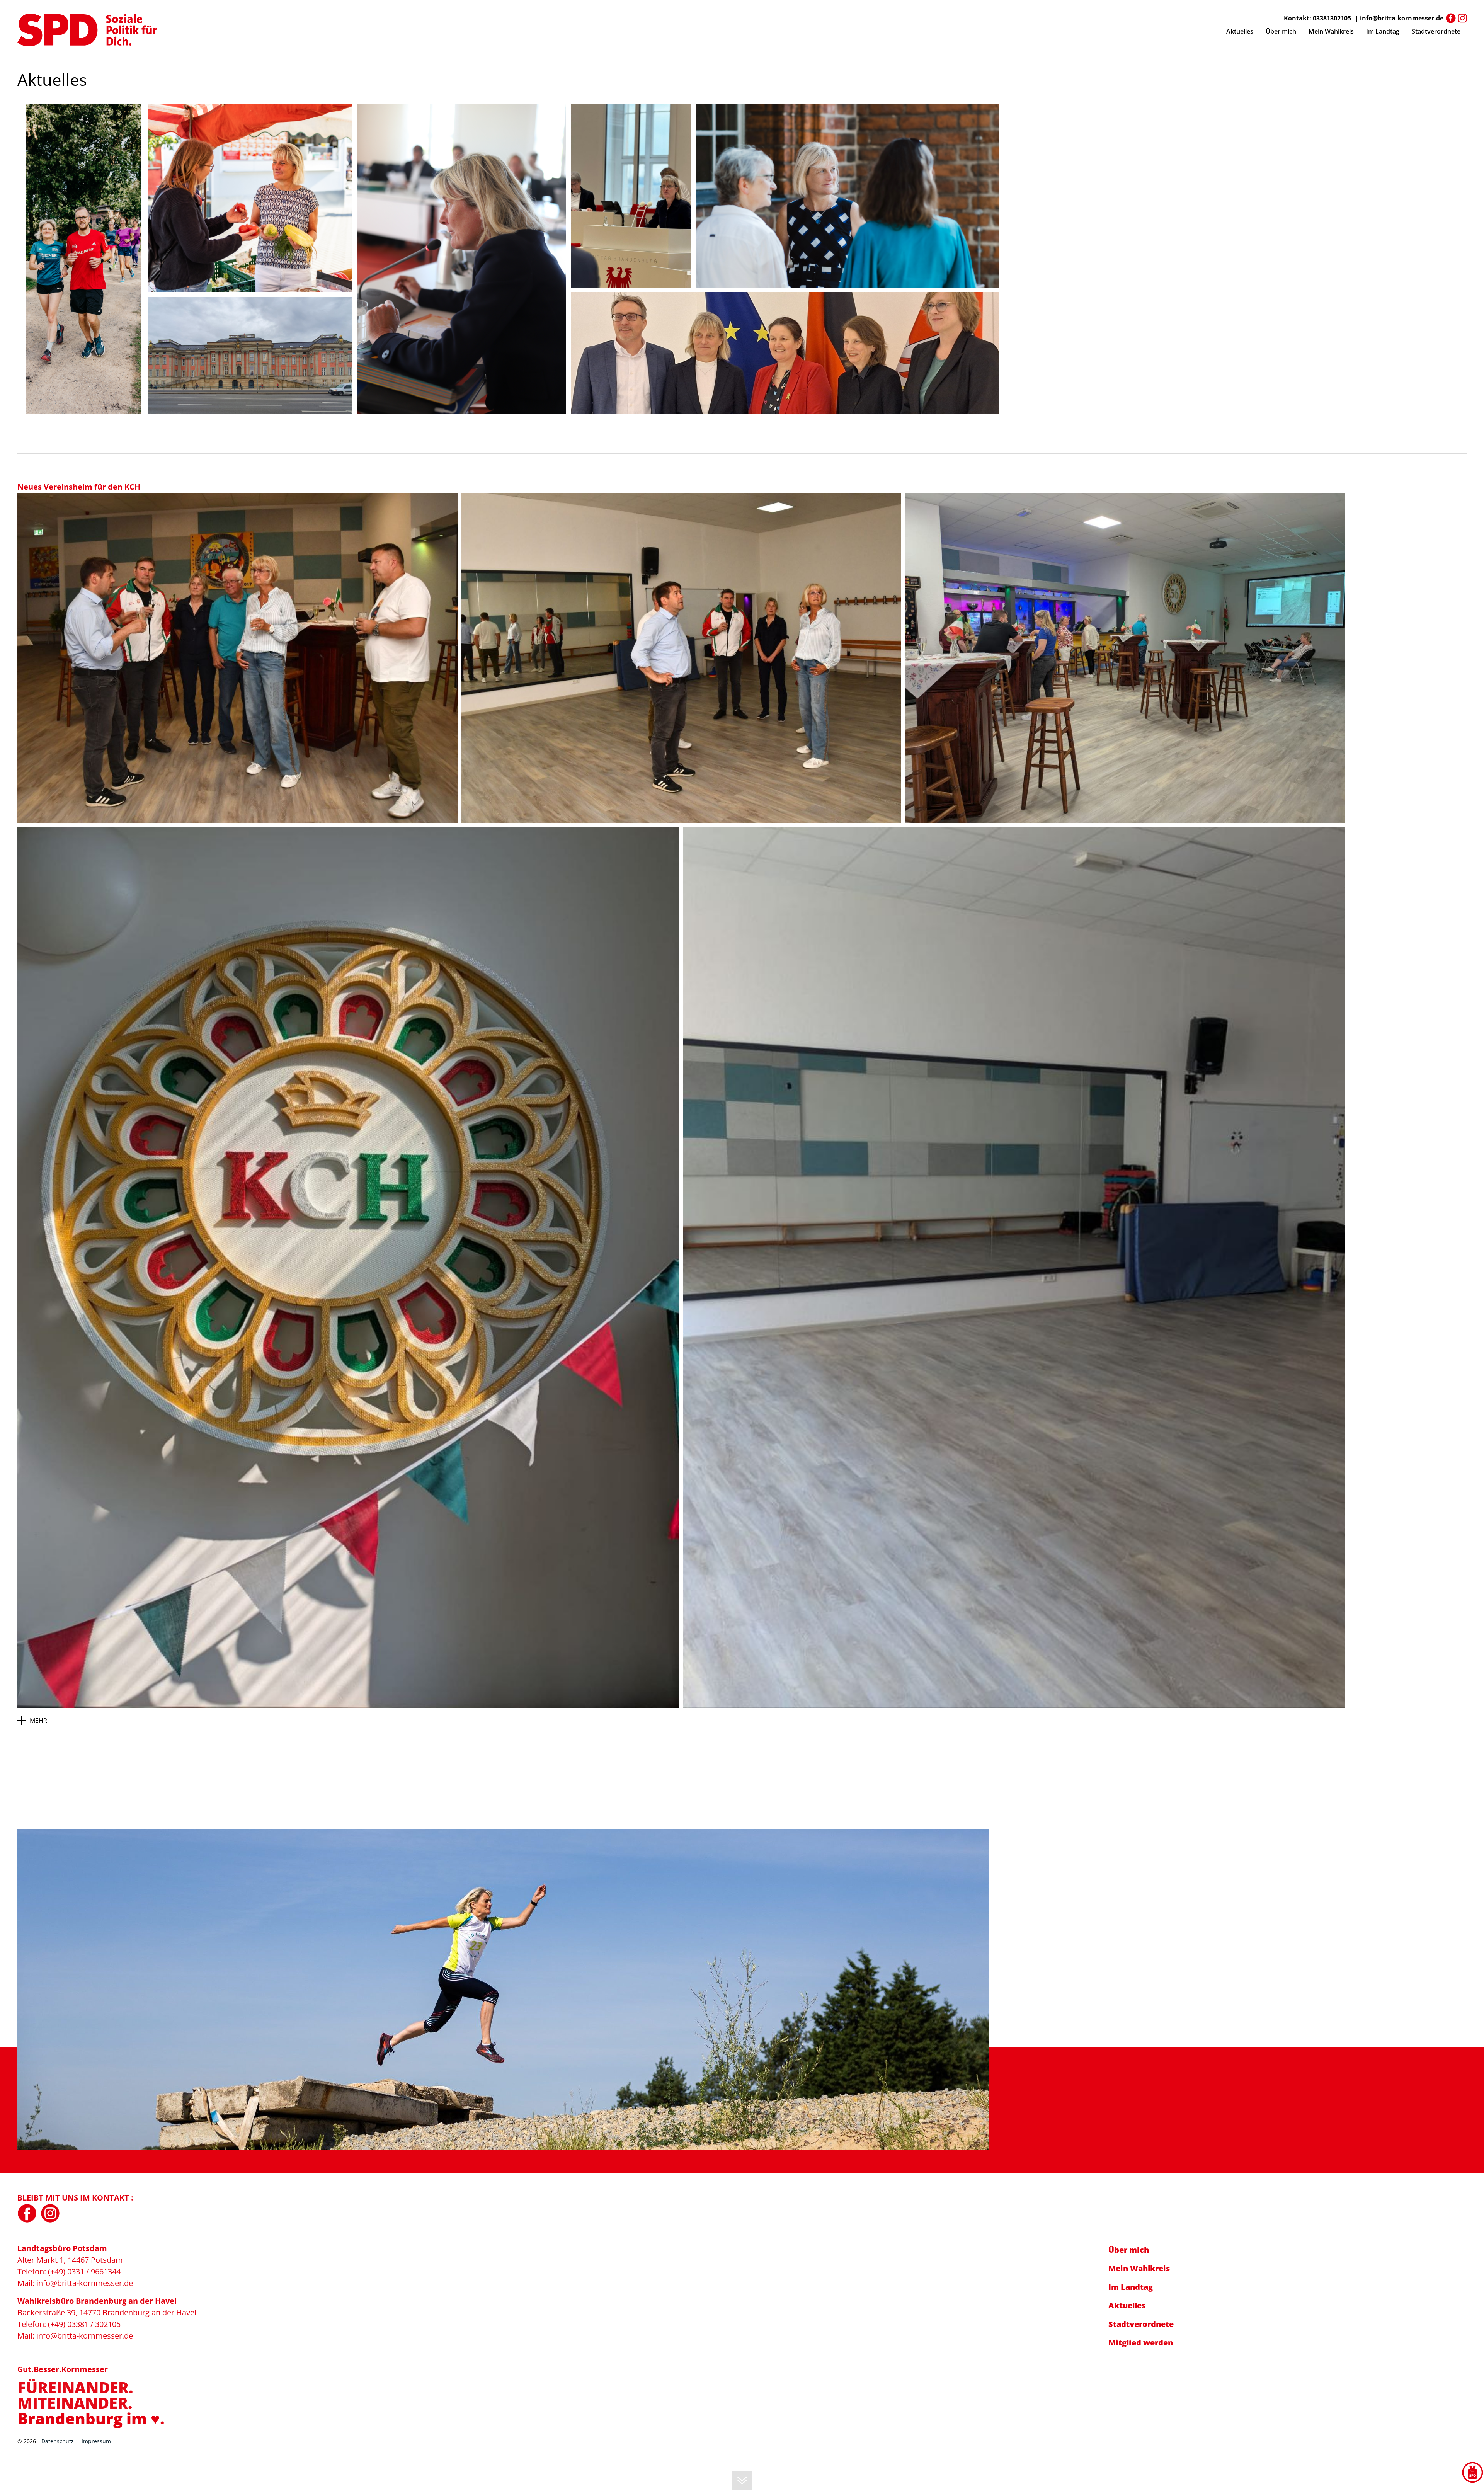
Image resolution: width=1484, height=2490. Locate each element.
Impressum (96, 2441)
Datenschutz (58, 2441)
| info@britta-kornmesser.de (1399, 18)
